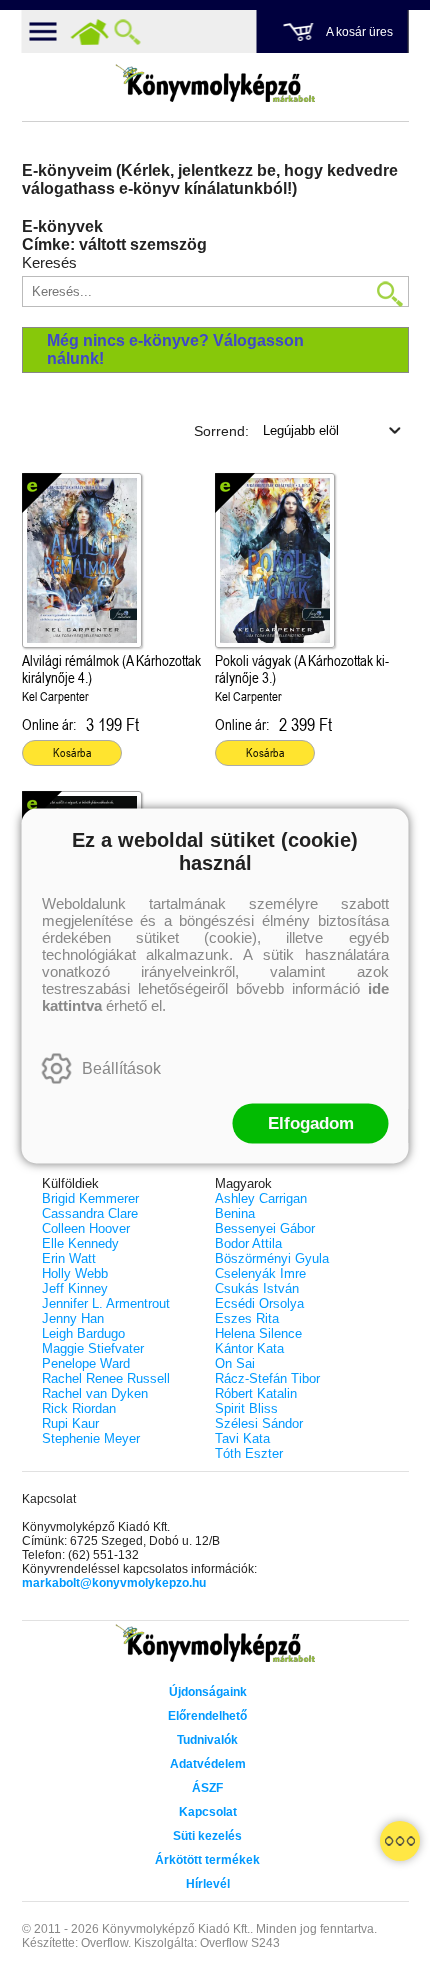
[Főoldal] (90, 32)
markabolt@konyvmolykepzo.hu (114, 1583)
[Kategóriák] (400, 1841)
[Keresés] (128, 32)
